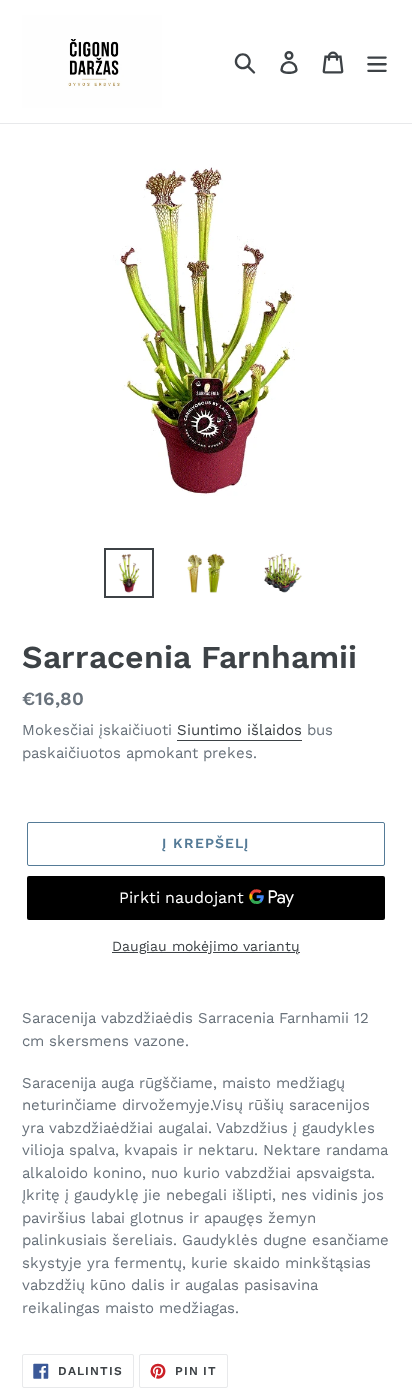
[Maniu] (377, 61)
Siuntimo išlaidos (239, 730)
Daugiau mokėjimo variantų (206, 946)
